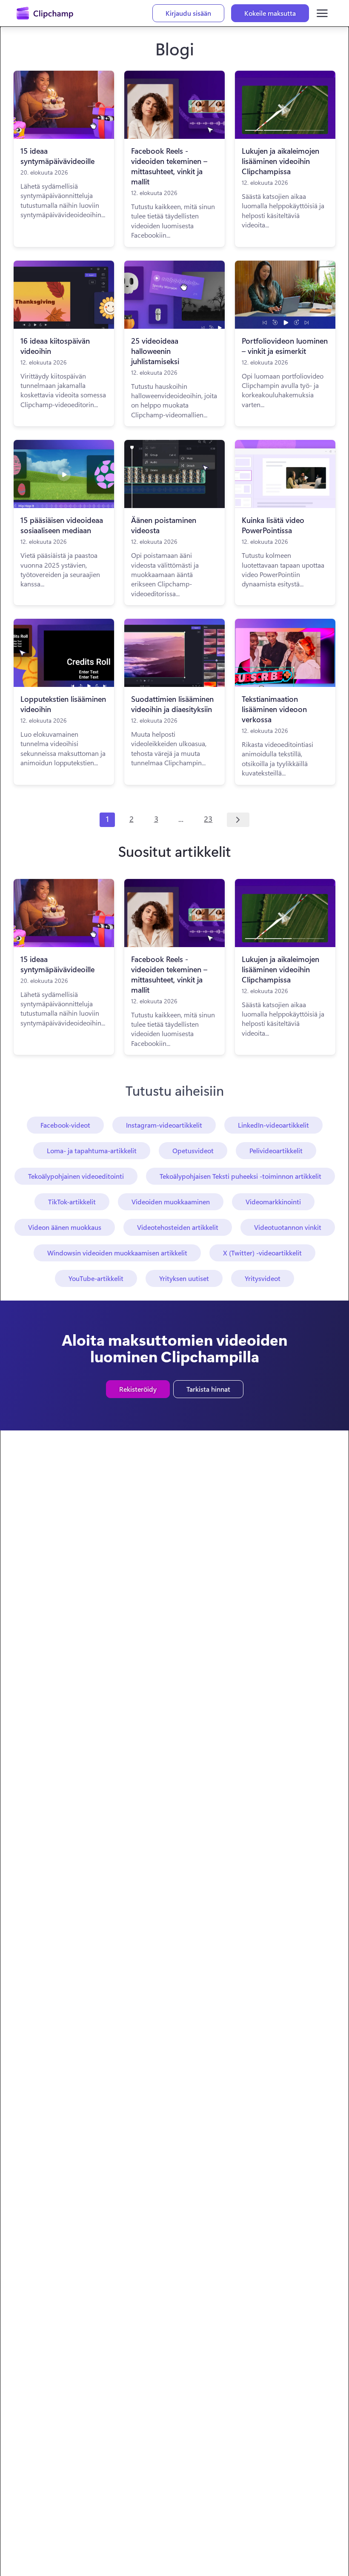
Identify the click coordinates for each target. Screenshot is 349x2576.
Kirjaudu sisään (188, 13)
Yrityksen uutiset (184, 1278)
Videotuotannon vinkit (288, 1227)
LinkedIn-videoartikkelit (273, 1125)
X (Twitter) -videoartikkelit (262, 1253)
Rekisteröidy (138, 1389)
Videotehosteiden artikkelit (178, 1227)
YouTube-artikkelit (96, 1278)
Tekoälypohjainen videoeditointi (76, 1176)
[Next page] (238, 820)
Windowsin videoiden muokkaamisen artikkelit (117, 1253)
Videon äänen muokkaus (65, 1227)
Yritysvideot (263, 1278)
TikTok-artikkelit (72, 1202)
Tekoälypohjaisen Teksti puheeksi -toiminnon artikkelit (240, 1176)
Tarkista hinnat (208, 1389)
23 (208, 819)
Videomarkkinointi (273, 1202)
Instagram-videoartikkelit (164, 1125)
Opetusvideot (193, 1150)
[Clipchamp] (45, 13)
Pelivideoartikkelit (276, 1150)
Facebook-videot (65, 1125)
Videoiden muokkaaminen (171, 1202)
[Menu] (322, 13)
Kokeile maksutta (270, 13)
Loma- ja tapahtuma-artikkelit (92, 1150)
